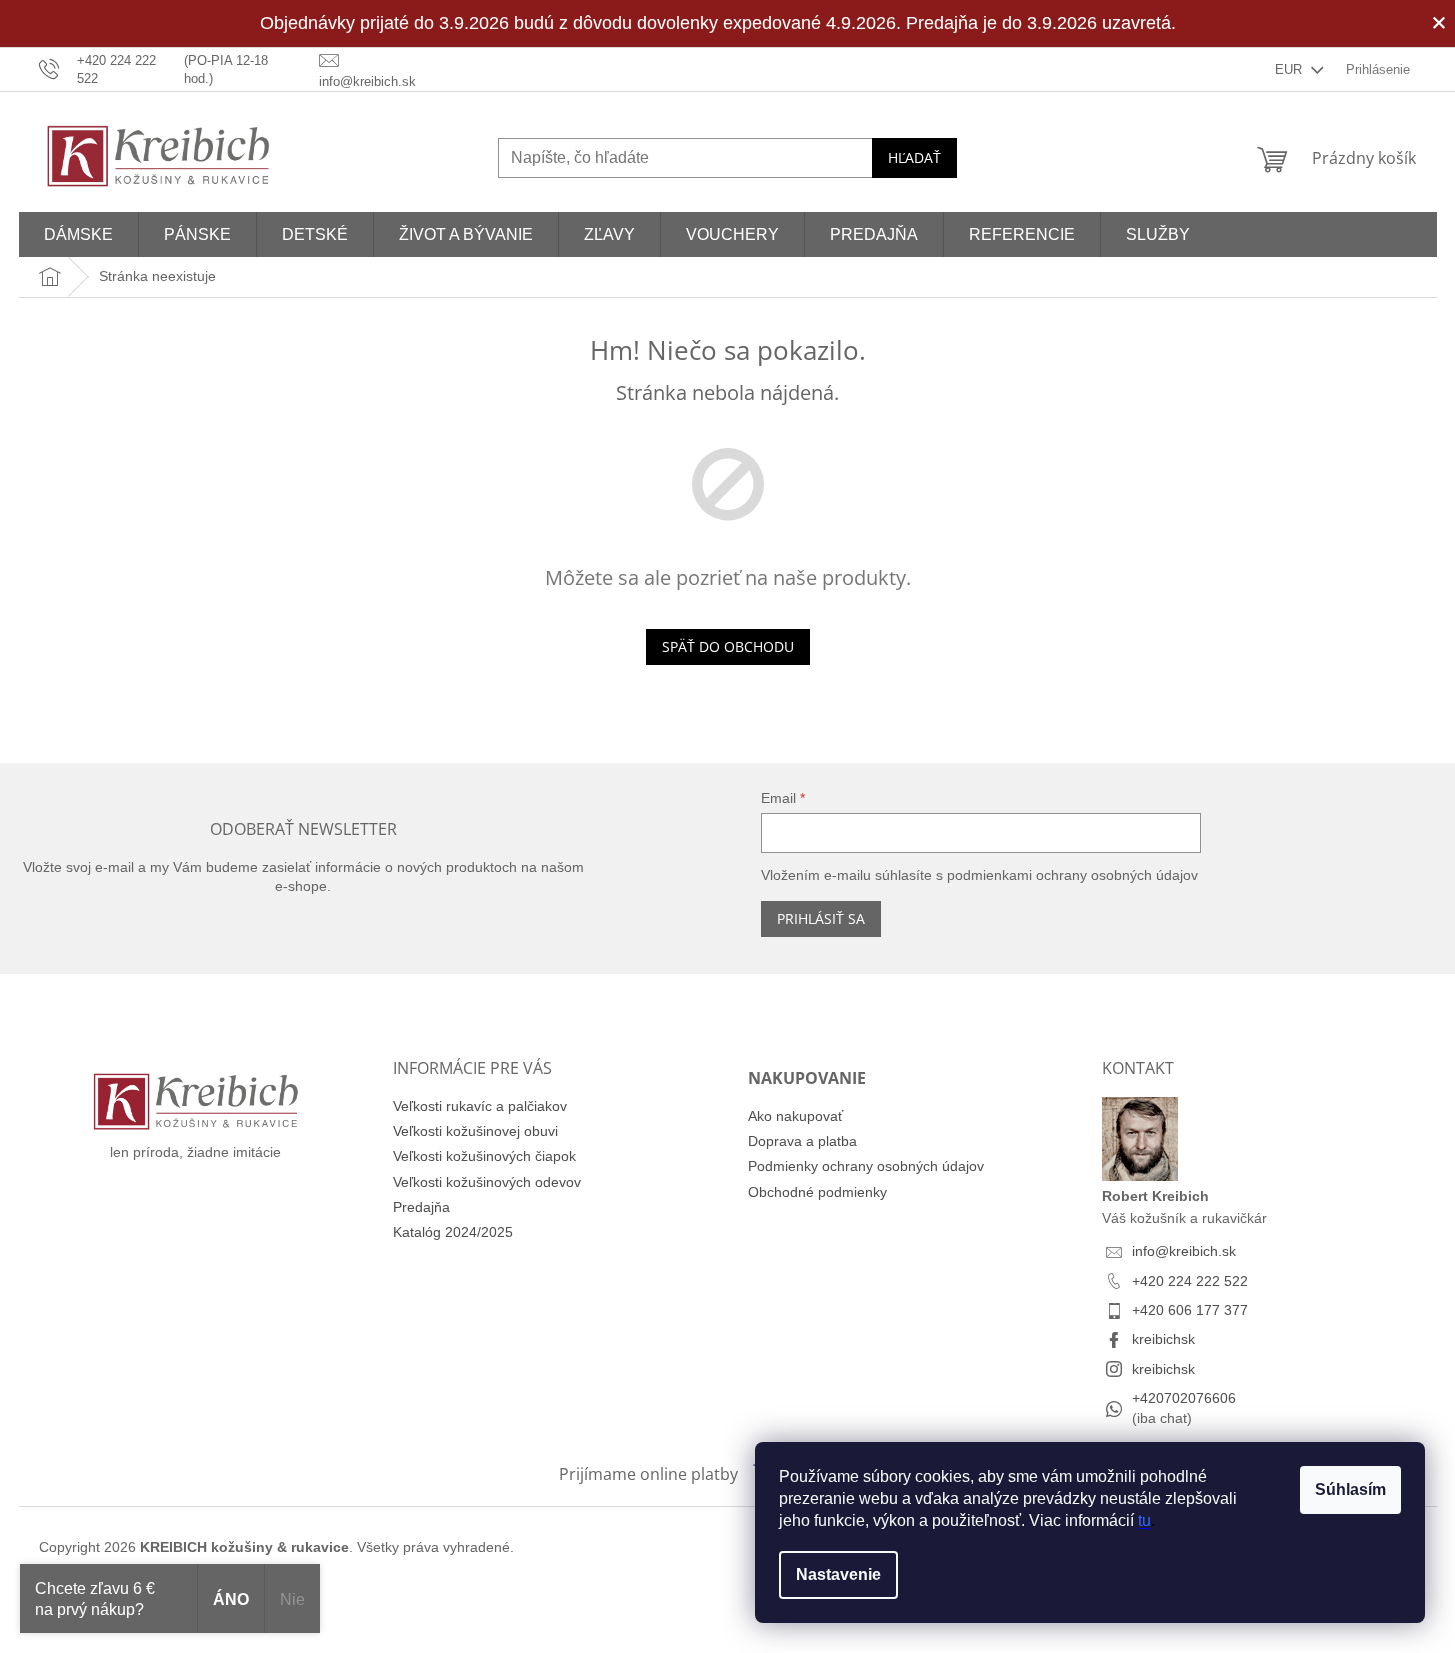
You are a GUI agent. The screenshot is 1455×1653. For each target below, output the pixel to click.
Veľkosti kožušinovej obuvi (475, 1131)
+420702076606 (1184, 1398)
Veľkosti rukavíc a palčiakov (480, 1106)
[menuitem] (78, 234)
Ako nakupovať (795, 1116)
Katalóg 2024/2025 (453, 1232)
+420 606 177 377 (1190, 1310)
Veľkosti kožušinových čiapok (484, 1156)
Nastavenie (838, 1574)
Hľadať (914, 157)
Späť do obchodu (728, 646)
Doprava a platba (802, 1141)
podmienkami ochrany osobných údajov (1072, 875)
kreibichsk (1163, 1339)
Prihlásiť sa (821, 918)
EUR (1290, 69)
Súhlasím (1350, 1489)
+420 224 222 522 (1190, 1281)
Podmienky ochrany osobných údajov (866, 1166)
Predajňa (421, 1207)
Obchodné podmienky (817, 1192)
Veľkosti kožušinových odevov (487, 1182)
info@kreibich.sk (1184, 1251)
